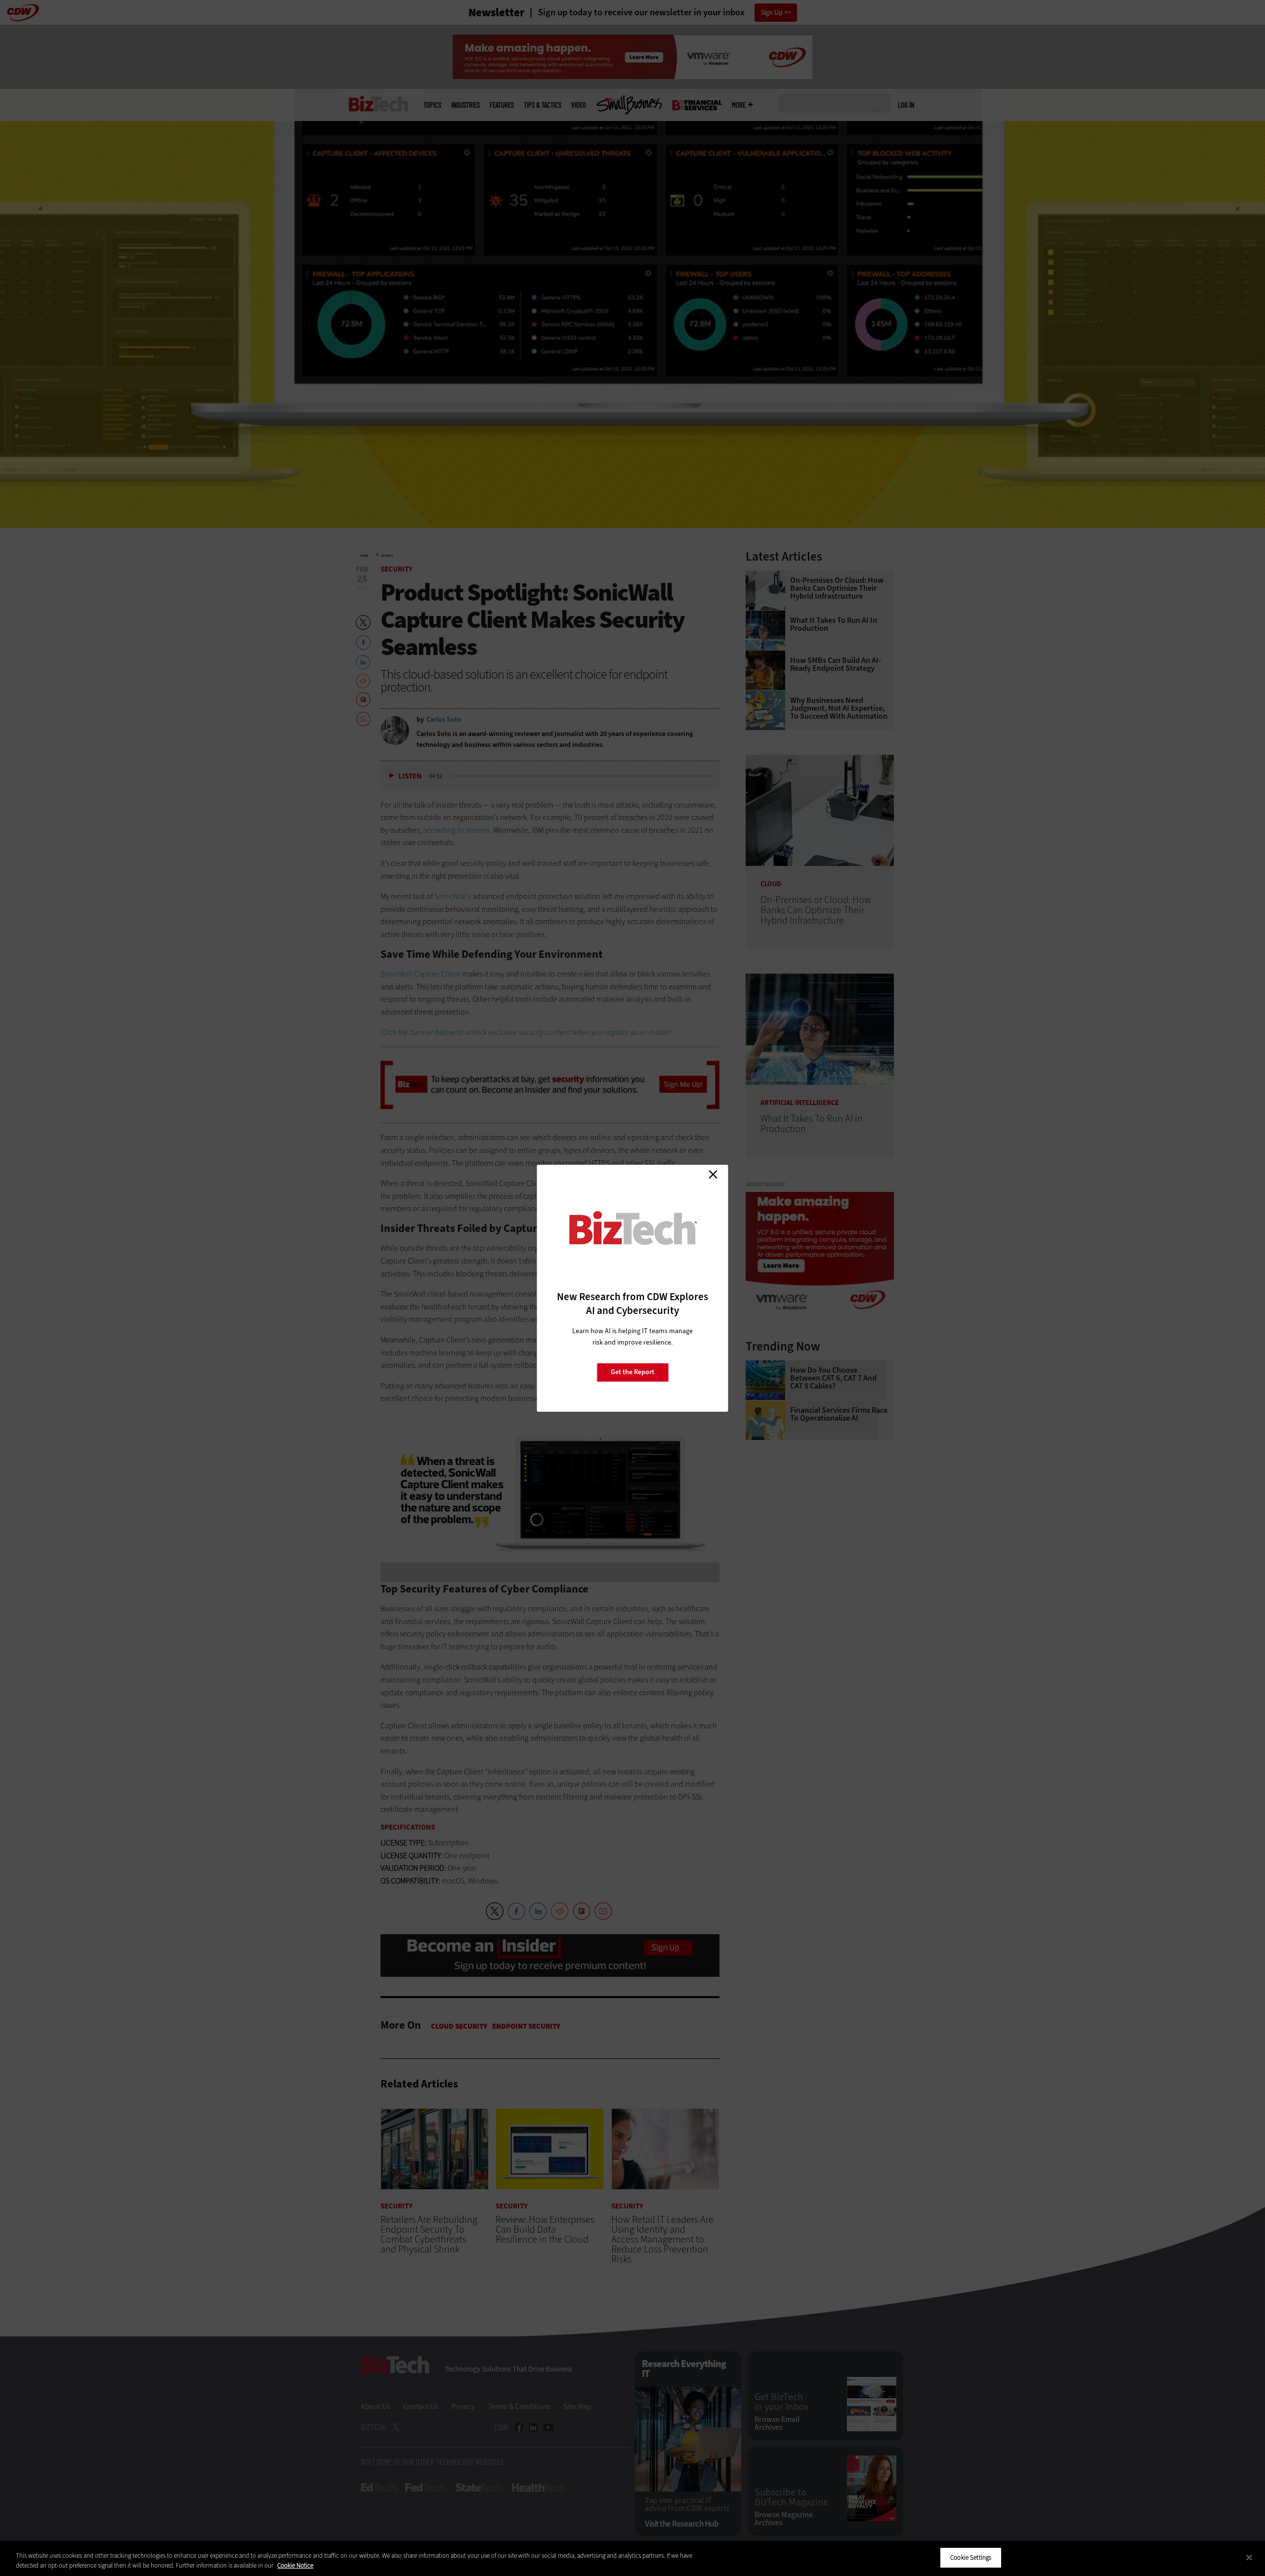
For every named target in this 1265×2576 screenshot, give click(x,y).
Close (713, 1175)
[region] (632, 2558)
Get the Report (632, 1372)
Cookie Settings (971, 2557)
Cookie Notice (295, 2565)
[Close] (1249, 2557)
